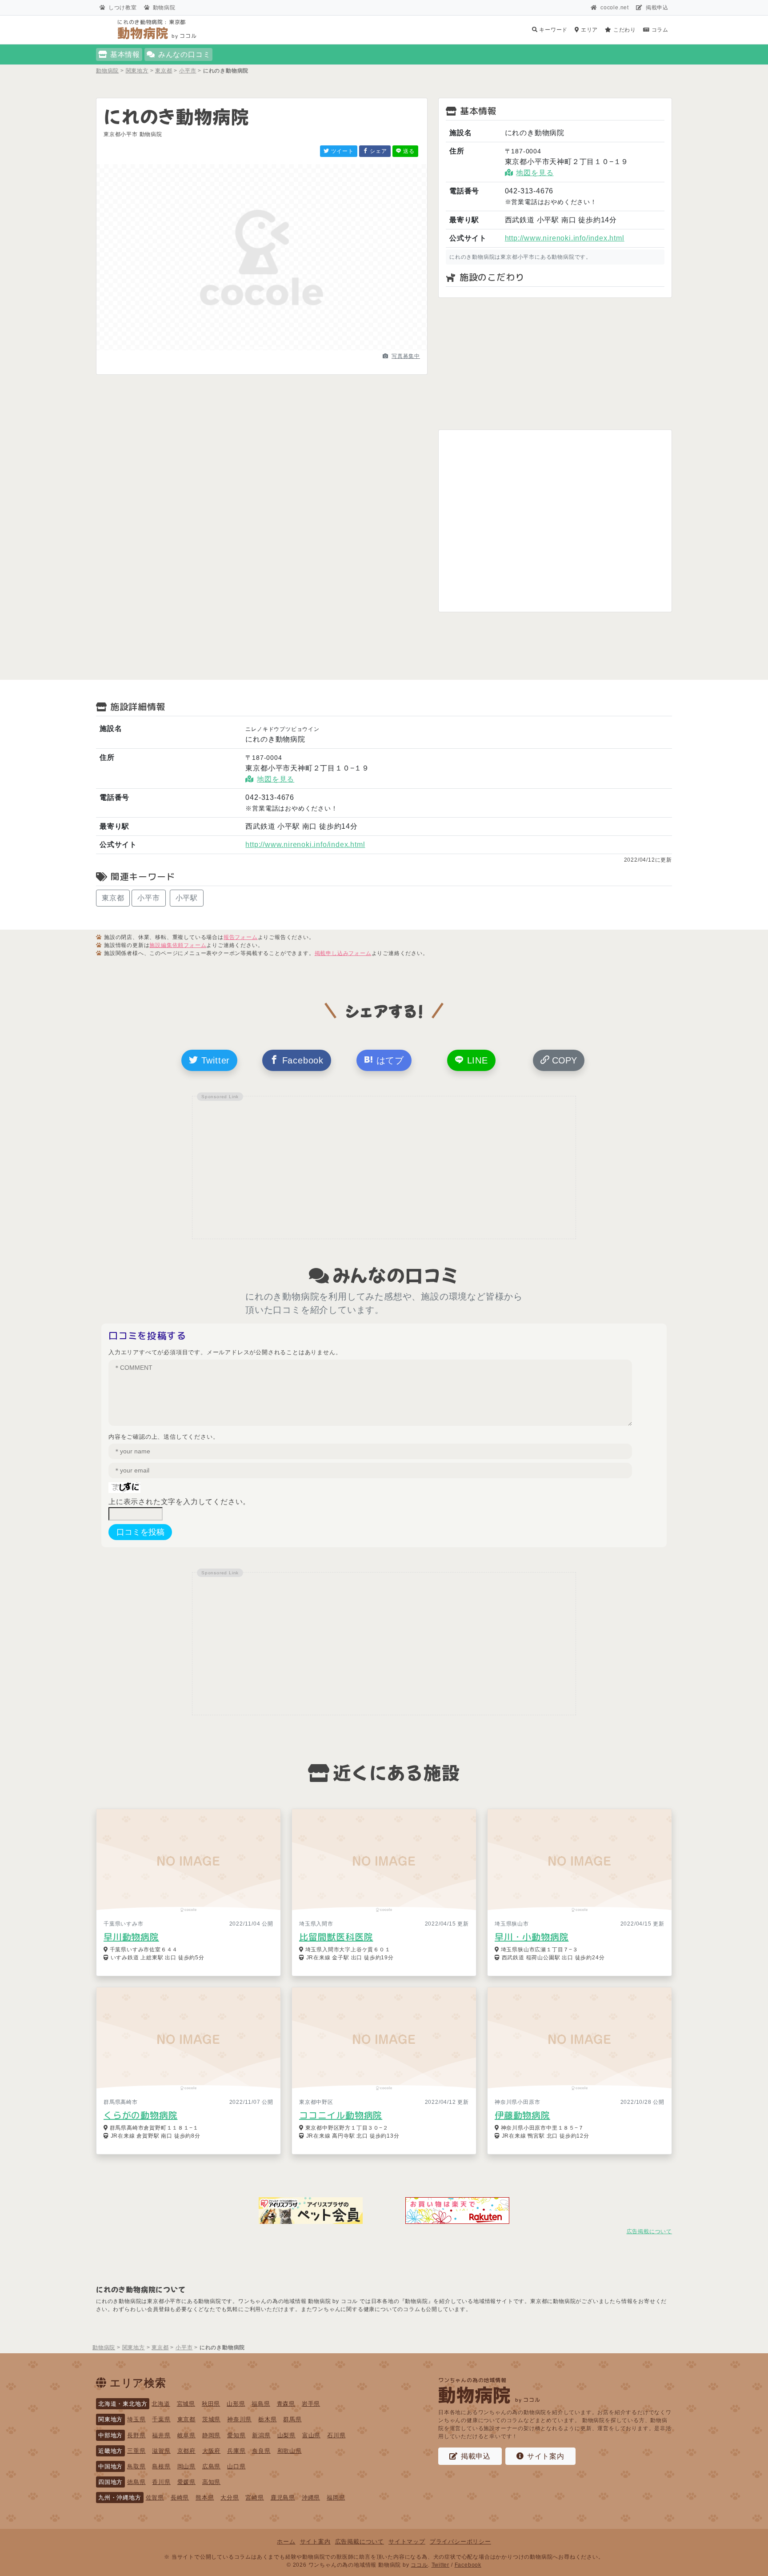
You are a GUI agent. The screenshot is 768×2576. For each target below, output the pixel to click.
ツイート (342, 151)
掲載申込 (657, 8)
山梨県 (286, 2435)
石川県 (336, 2435)
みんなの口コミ (184, 54)
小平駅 (187, 898)
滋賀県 (161, 2451)
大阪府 (211, 2451)
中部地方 (110, 2435)
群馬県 (292, 2419)
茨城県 (211, 2419)
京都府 (186, 2451)
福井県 (161, 2435)
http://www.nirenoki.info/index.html (565, 238)
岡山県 (186, 2466)
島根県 (161, 2466)
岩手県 (311, 2404)
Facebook (301, 1060)
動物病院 (164, 8)
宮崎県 (254, 2498)
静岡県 (211, 2435)
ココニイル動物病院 (341, 2115)
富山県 (311, 2435)
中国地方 (110, 2466)
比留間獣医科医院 (336, 1937)
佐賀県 (155, 2498)
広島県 (211, 2466)
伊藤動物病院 (522, 2115)
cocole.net (615, 8)
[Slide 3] (278, 348)
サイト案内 (546, 2456)
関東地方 (110, 2419)
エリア (588, 30)
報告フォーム (241, 937)
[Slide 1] (246, 348)
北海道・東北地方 (123, 2404)
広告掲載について (649, 2231)
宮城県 (186, 2404)
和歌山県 (290, 2451)
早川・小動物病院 (532, 1937)
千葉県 (161, 2419)
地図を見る (535, 173)
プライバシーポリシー (460, 2542)
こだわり (624, 30)
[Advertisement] (555, 364)
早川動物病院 (131, 1937)
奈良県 (261, 2451)
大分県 (230, 2498)
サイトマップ (407, 2542)
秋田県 (211, 2404)
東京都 (113, 898)
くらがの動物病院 (140, 2115)
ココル (419, 2565)
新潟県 (261, 2435)
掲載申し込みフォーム (343, 953)
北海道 (161, 2404)
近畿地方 (110, 2451)
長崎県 (180, 2498)
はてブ (389, 1060)
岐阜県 (186, 2435)
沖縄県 (311, 2498)
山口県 (236, 2466)
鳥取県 (136, 2466)
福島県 (261, 2404)
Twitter (214, 1060)
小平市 (148, 898)
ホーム (286, 2542)
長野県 (136, 2435)
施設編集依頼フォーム (178, 945)
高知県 (211, 2482)
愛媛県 (186, 2482)
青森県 (286, 2404)
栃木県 (267, 2419)
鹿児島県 (283, 2498)
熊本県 (205, 2498)
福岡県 (336, 2498)
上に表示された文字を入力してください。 (179, 1502)
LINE (476, 1060)
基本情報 (125, 54)
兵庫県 (236, 2451)
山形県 (236, 2404)
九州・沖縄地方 (120, 2498)
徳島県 (136, 2482)
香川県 (161, 2482)
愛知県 (236, 2435)
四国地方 (110, 2482)
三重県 (136, 2451)
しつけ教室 (123, 8)
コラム (659, 30)
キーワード (552, 30)
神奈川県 (239, 2419)
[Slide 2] (262, 348)
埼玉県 (136, 2419)
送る (408, 151)
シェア (378, 151)
